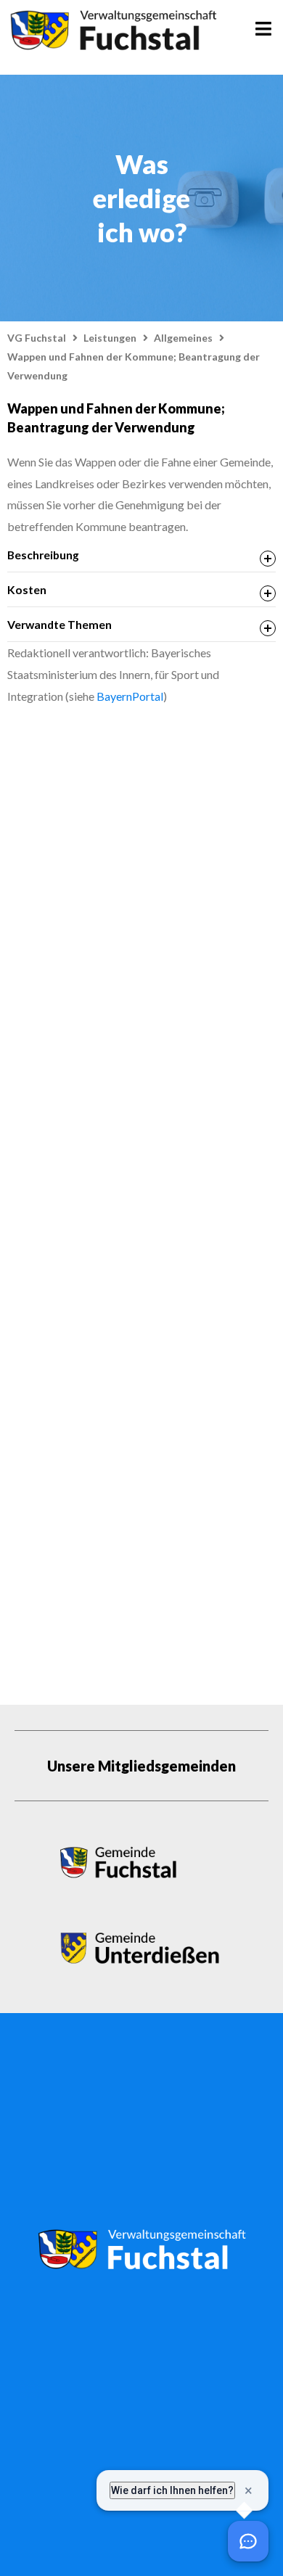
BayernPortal (130, 696)
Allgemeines (183, 338)
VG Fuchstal (37, 338)
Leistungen (110, 338)
